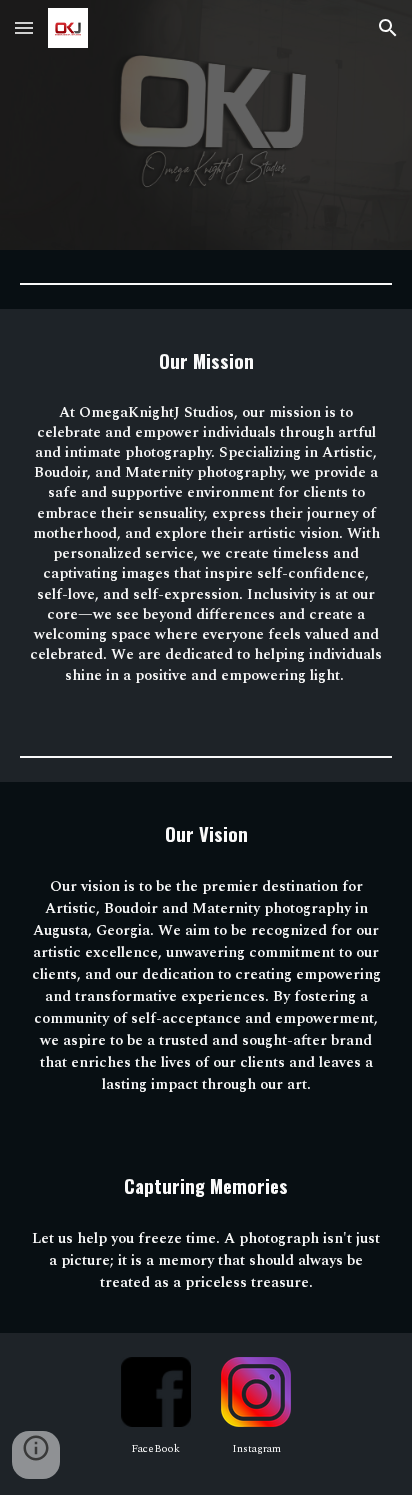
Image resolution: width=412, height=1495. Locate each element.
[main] (206, 361)
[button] (24, 27)
